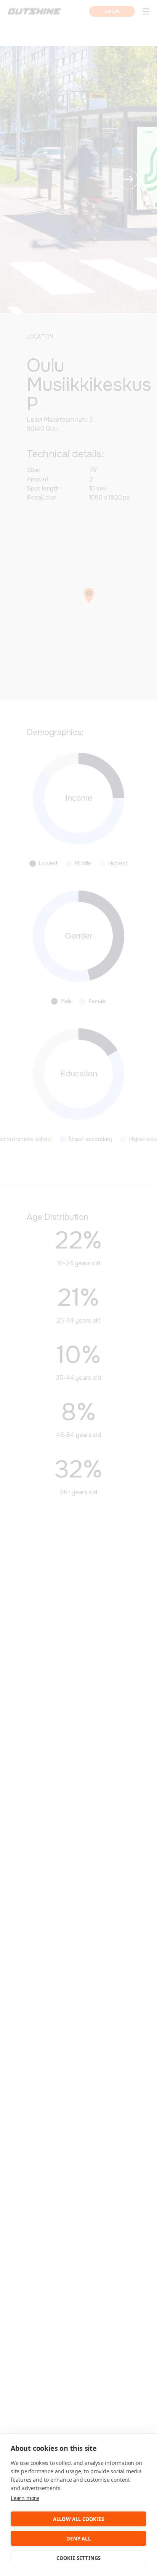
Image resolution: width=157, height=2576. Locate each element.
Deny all (78, 2539)
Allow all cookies (78, 2519)
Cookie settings (79, 2558)
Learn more (25, 2498)
